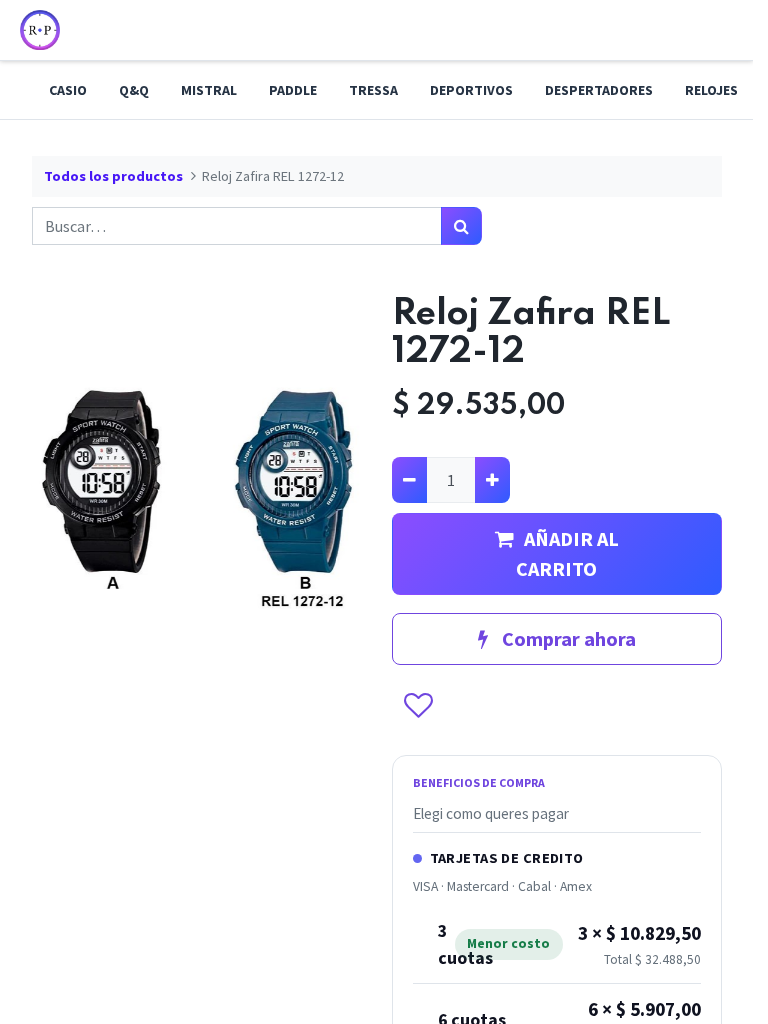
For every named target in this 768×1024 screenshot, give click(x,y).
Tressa (373, 90)
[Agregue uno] (492, 480)
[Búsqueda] (461, 226)
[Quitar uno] (409, 480)
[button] (417, 707)
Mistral (209, 90)
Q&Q (134, 90)
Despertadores (599, 90)
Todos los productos (113, 176)
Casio (68, 90)
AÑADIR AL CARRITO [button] (567, 553)
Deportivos (471, 90)
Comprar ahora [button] (567, 638)
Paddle (293, 90)
